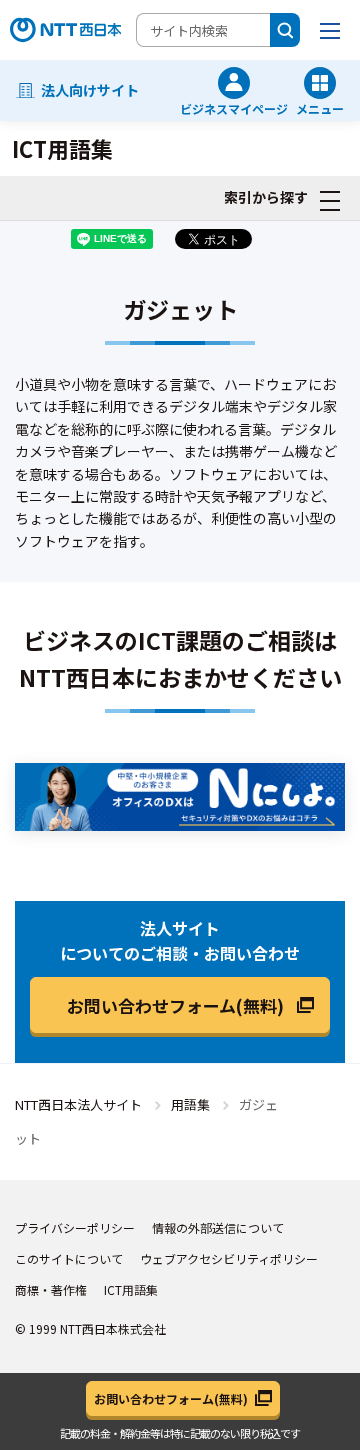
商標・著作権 (51, 1289)
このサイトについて (69, 1258)
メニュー (320, 107)
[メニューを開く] (330, 30)
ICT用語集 (131, 1289)
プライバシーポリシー (75, 1227)
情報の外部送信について (218, 1227)
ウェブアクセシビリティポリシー (229, 1258)
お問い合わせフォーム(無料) (175, 1005)
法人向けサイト (90, 90)
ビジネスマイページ (234, 107)
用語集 (190, 1104)
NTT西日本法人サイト (78, 1104)
